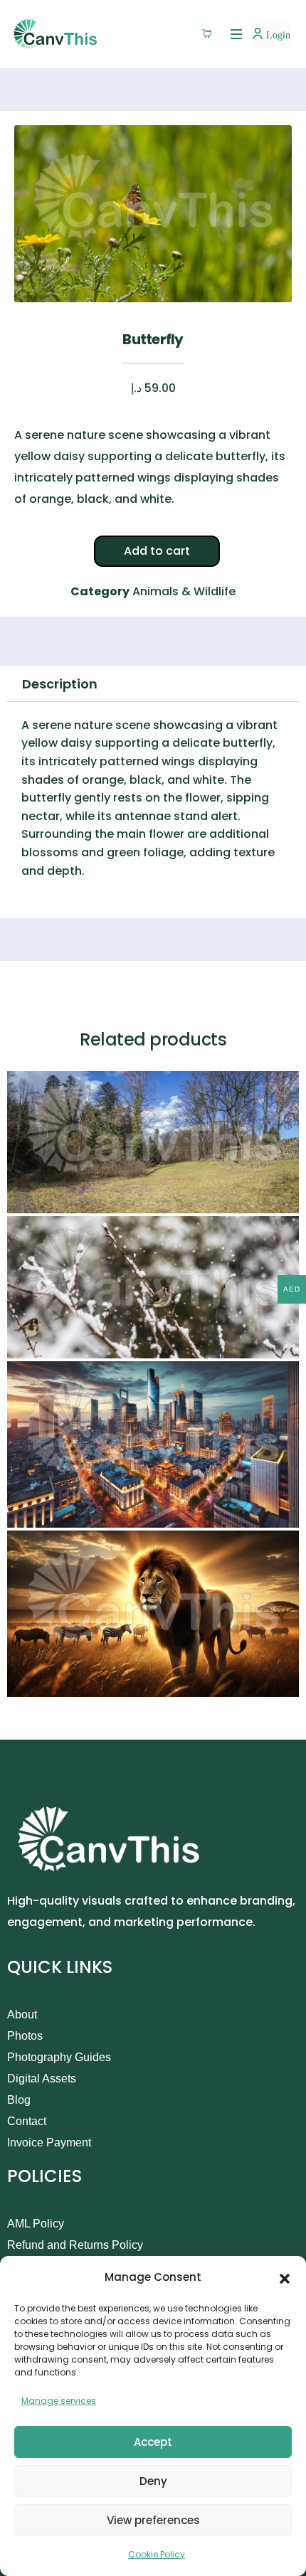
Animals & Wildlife (184, 591)
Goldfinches (51, 1345)
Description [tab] (60, 684)
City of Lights (53, 1514)
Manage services (59, 2401)
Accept (153, 2442)
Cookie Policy (157, 2554)
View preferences (153, 2520)
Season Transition (67, 1199)
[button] (285, 2277)
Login (277, 35)
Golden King (51, 1683)
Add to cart (157, 551)
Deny (153, 2481)
